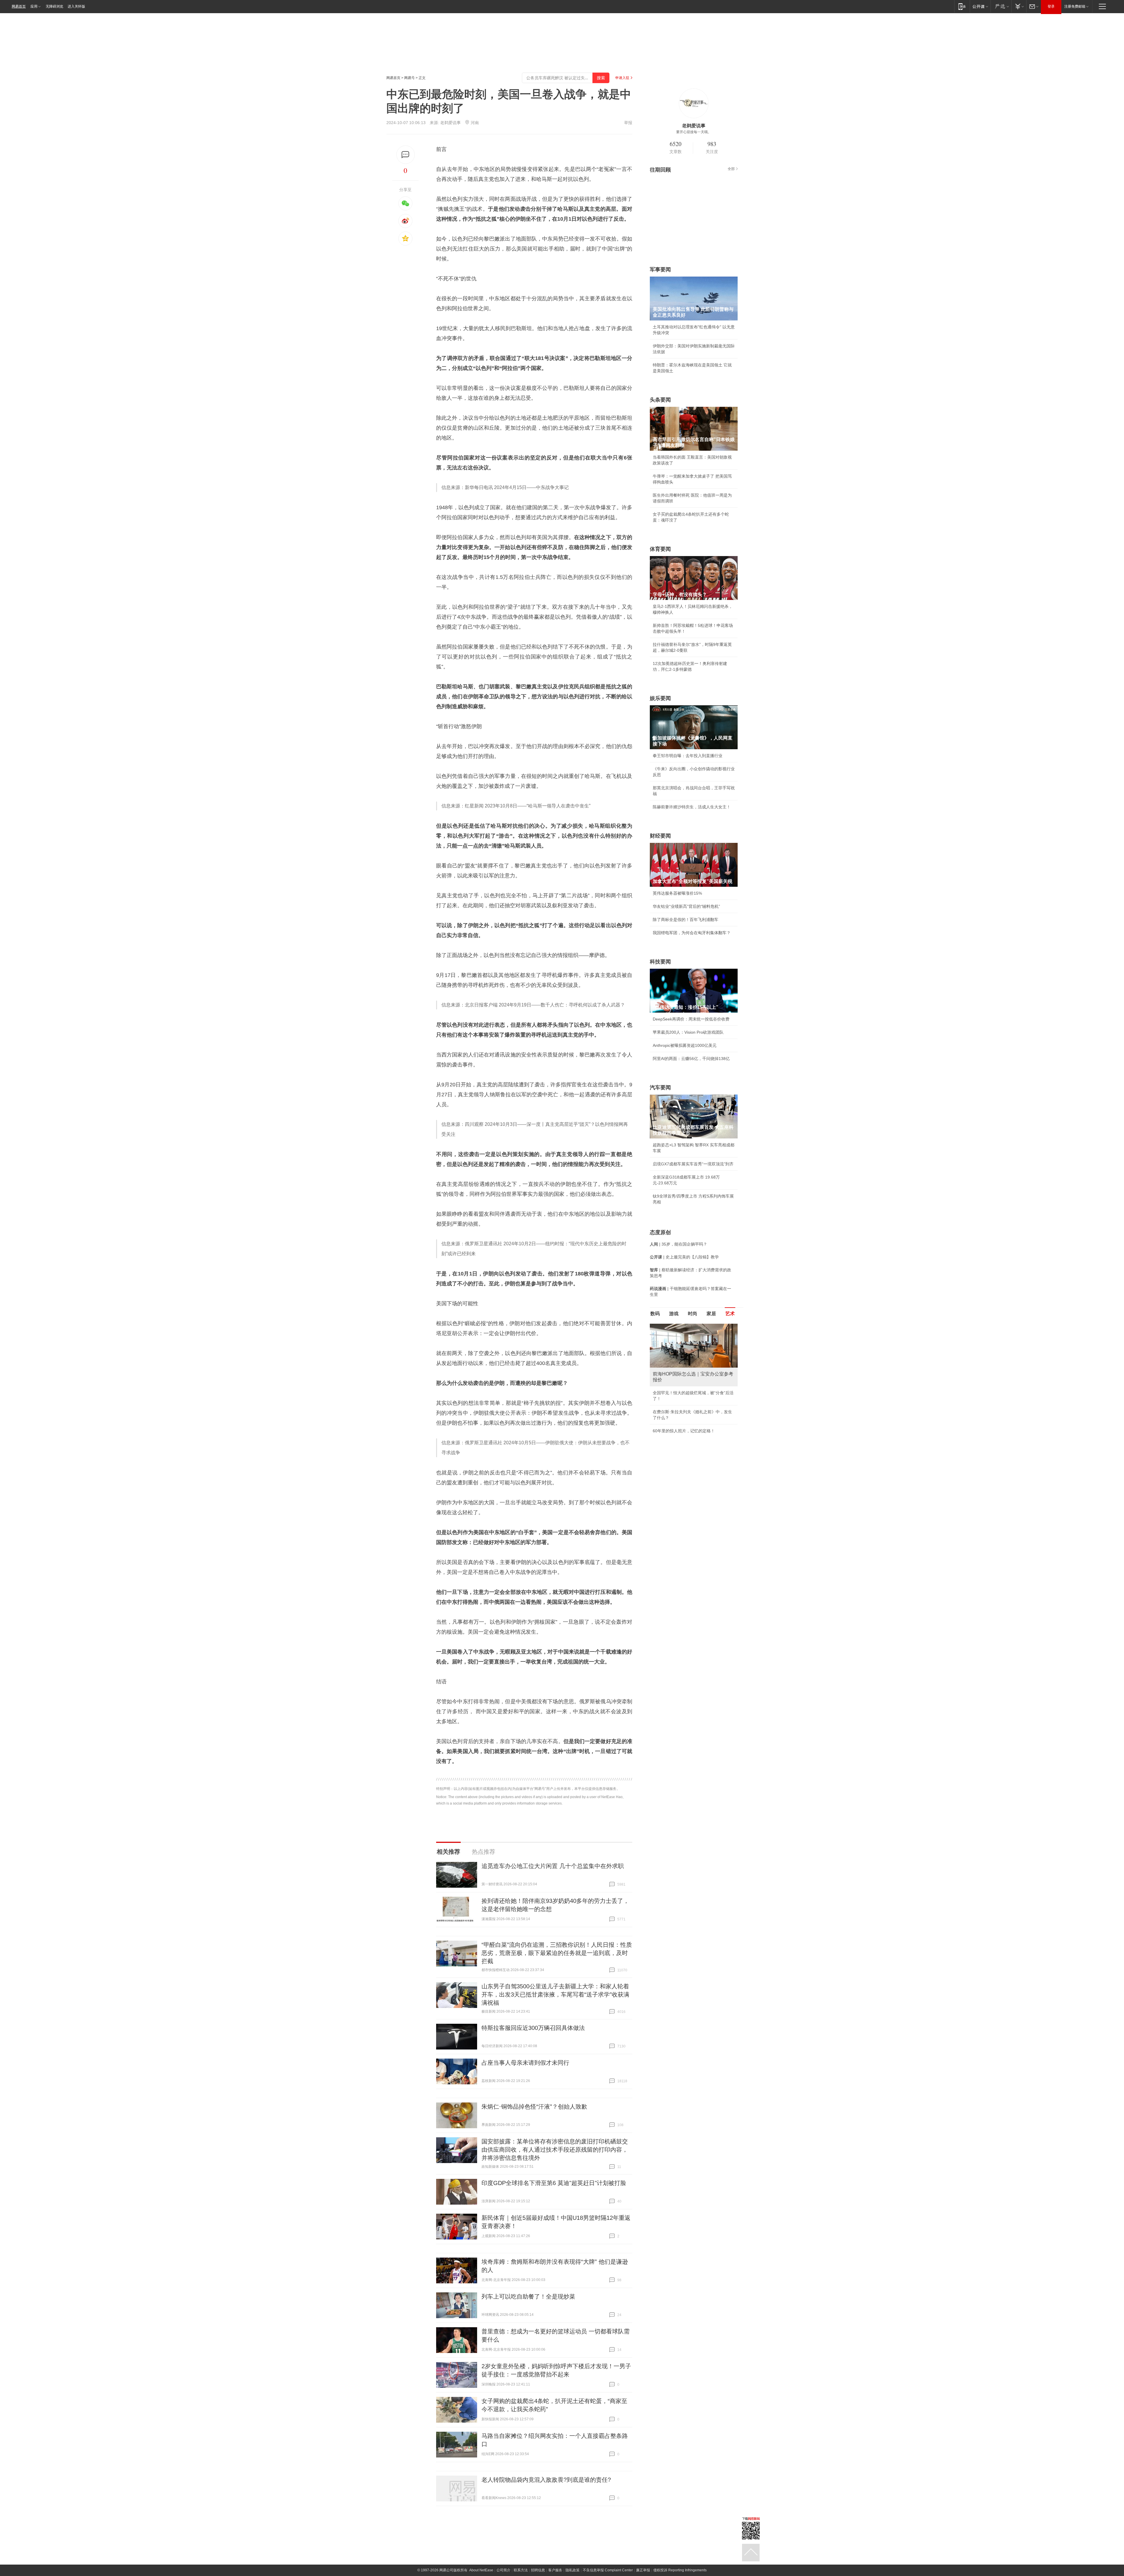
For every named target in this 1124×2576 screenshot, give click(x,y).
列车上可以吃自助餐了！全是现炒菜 (528, 2297)
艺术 (730, 1314)
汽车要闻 (660, 1088)
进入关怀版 (76, 6)
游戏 (674, 1314)
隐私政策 (573, 2570)
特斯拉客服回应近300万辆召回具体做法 (533, 2028)
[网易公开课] (980, 6)
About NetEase (481, 2570)
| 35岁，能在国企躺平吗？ (678, 1244)
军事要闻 (660, 270)
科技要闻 (660, 962)
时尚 (693, 1314)
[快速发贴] (406, 155)
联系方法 (521, 2570)
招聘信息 (538, 2570)
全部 (731, 169)
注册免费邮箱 (1075, 6)
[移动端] (962, 6)
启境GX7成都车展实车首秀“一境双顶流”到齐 (693, 1164)
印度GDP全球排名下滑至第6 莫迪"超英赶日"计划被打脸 (554, 2183)
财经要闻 (660, 836)
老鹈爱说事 (450, 123)
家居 (711, 1314)
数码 (655, 1314)
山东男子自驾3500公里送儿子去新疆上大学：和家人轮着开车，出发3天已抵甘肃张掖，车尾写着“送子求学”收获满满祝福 (555, 1994)
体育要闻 (660, 549)
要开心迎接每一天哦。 (694, 132)
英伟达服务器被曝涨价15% (677, 893)
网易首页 (19, 6)
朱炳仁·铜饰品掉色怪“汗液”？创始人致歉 (534, 2107)
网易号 (409, 78)
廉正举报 (643, 2570)
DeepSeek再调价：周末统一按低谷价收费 (691, 1019)
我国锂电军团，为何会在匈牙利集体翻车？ (692, 933)
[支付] (1019, 6)
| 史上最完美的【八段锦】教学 (684, 1257)
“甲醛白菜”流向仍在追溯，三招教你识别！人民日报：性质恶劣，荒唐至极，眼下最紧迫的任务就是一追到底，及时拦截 (557, 1953)
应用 (34, 6)
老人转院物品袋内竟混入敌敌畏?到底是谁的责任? (546, 2480)
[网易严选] (1001, 6)
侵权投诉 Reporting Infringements (680, 2570)
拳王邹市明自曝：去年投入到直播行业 (688, 756)
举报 (628, 123)
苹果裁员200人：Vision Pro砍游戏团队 (688, 1032)
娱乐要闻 (660, 698)
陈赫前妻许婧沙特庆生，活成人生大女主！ (692, 807)
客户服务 (555, 2570)
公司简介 (503, 2570)
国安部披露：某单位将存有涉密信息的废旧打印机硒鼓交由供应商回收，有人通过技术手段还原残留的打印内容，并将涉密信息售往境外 (555, 2150)
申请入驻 (622, 78)
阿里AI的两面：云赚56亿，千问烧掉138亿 (691, 1059)
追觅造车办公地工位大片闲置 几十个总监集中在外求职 (553, 1866)
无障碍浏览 (54, 6)
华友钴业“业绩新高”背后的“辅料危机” (686, 906)
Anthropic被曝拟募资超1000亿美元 (685, 1045)
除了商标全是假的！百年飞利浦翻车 (686, 920)
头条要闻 (660, 400)
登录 (1051, 6)
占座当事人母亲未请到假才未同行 (525, 2063)
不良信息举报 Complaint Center (608, 2570)
